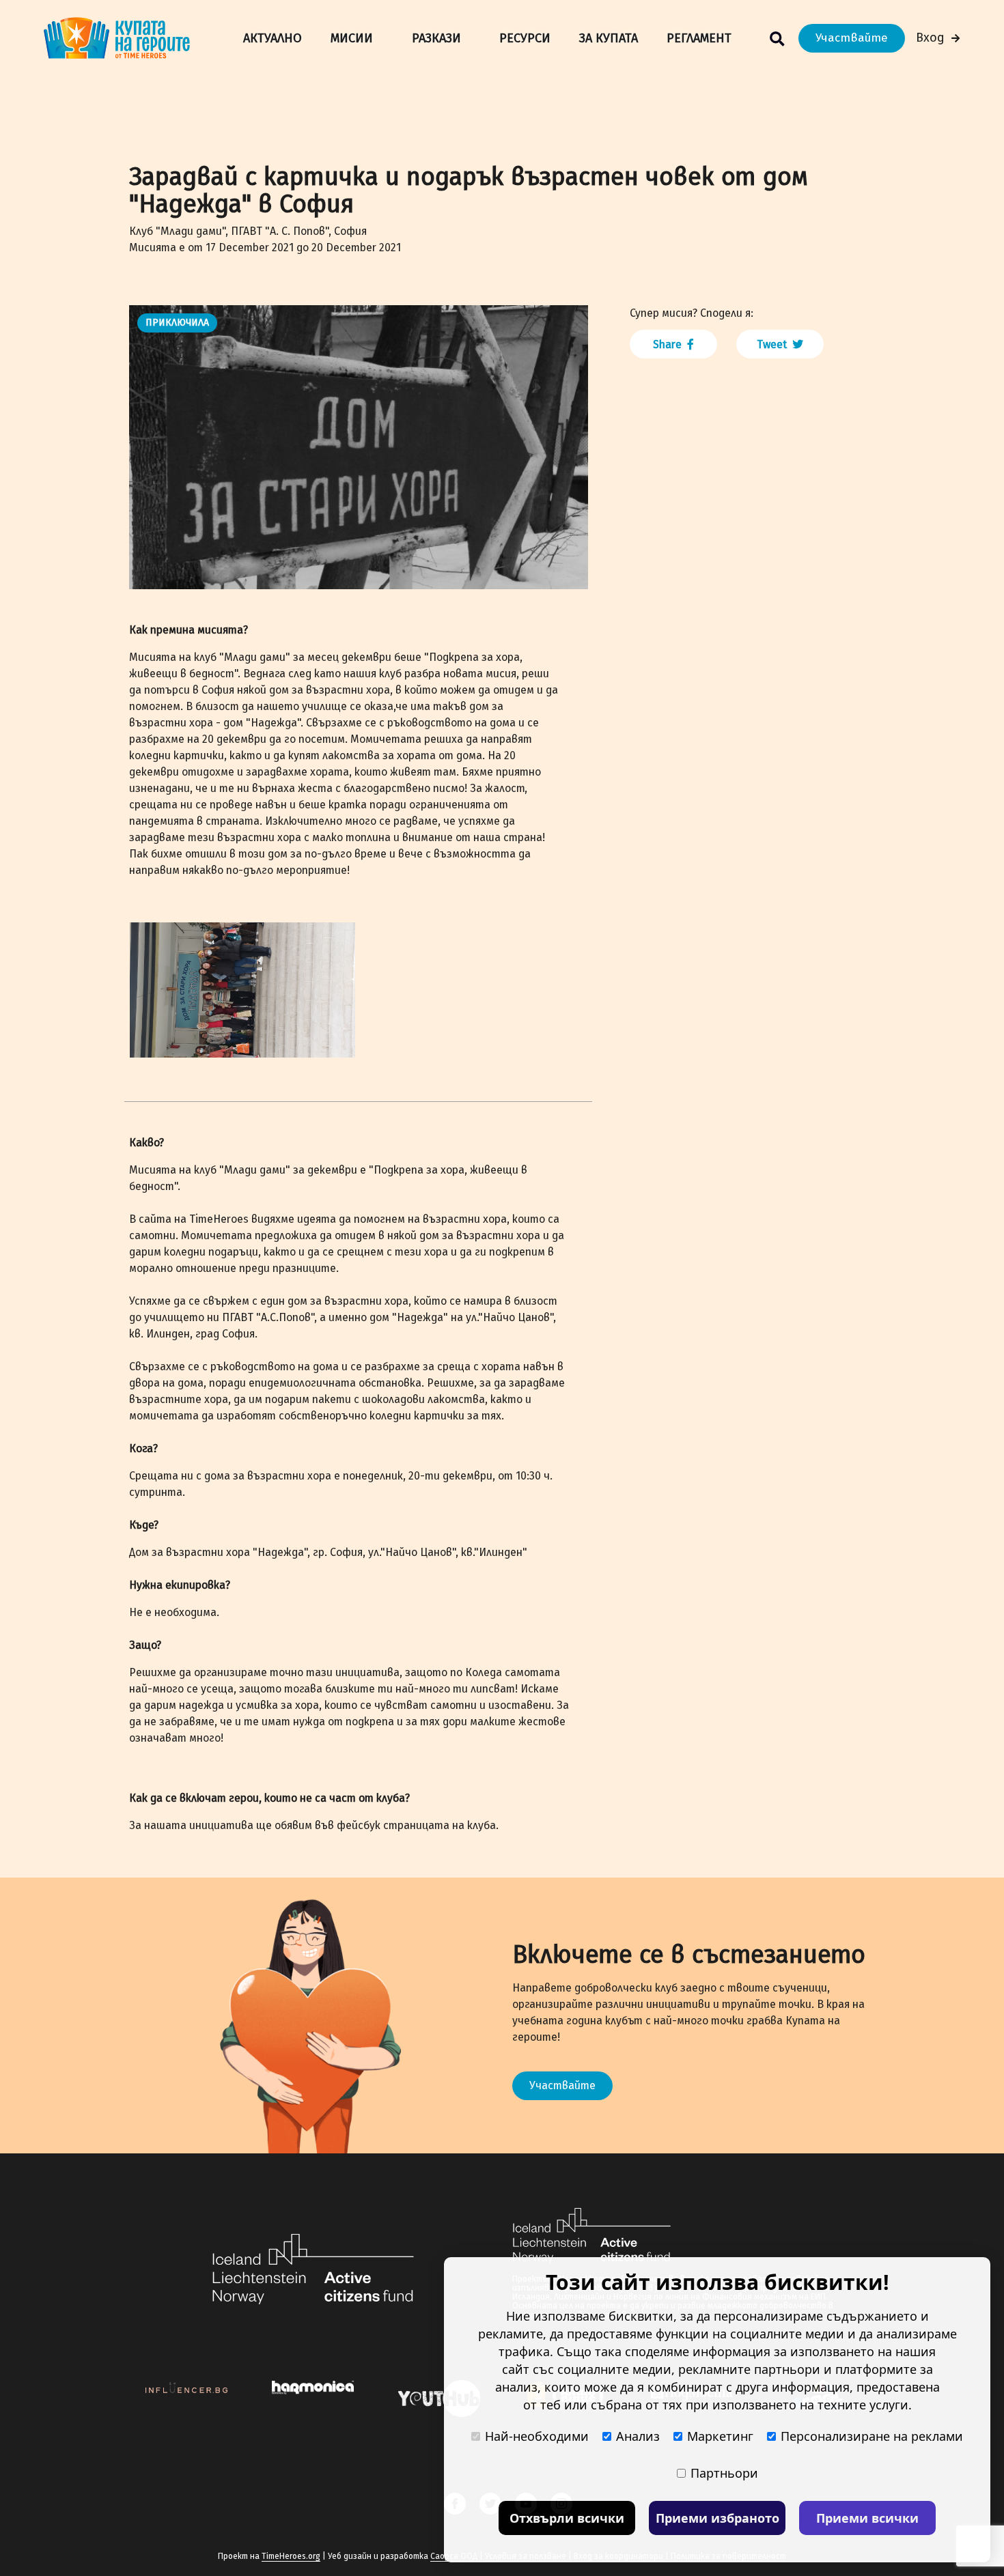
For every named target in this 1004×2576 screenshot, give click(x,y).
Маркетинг (720, 2436)
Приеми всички (867, 2518)
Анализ (638, 2436)
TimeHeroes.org (291, 2556)
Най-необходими (537, 2436)
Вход (930, 38)
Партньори (724, 2473)
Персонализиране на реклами (872, 2436)
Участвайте (852, 38)
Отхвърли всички (567, 2518)
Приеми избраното (717, 2518)
